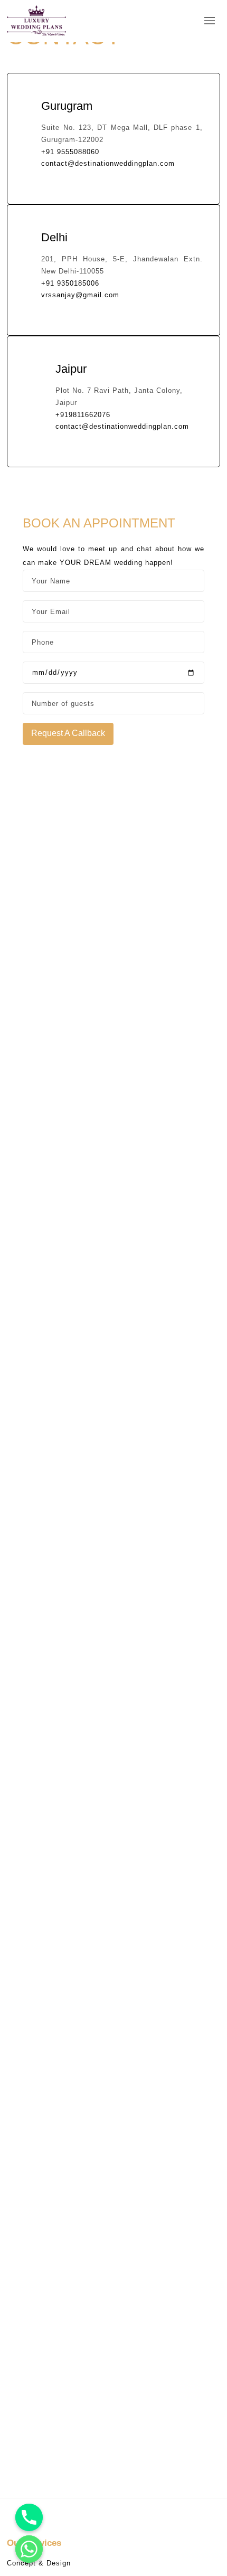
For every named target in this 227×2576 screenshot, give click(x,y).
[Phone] (29, 2517)
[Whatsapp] (29, 2549)
